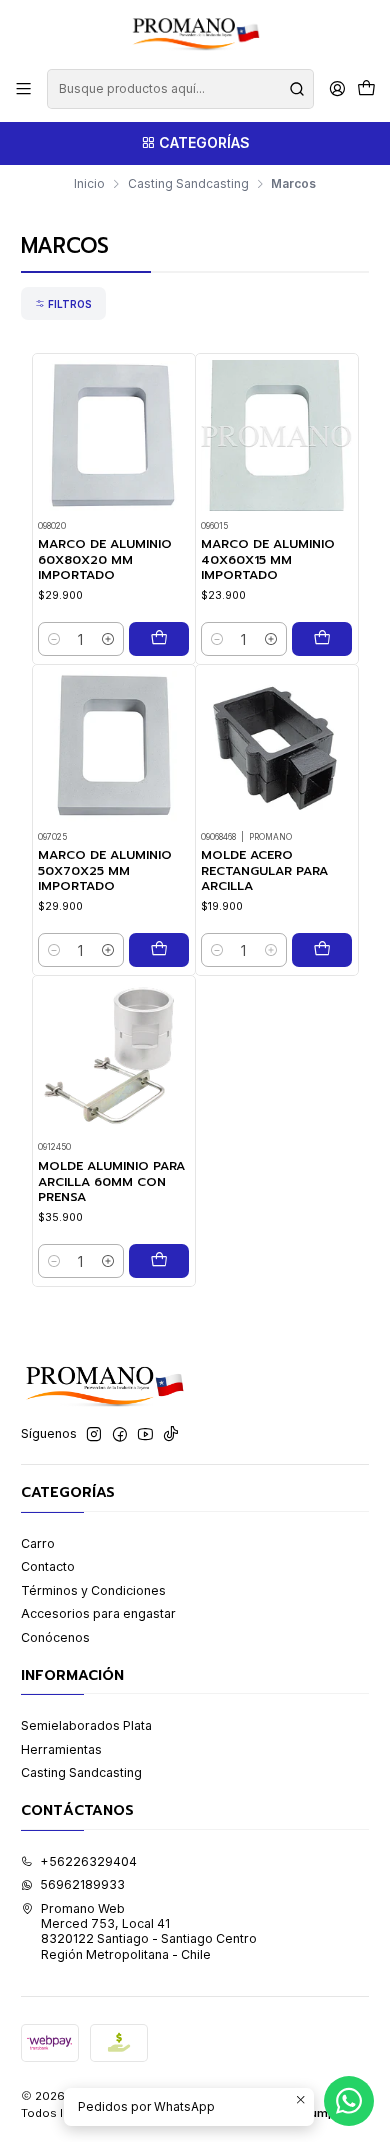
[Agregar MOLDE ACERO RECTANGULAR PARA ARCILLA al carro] (322, 950)
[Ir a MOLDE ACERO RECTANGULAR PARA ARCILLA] (277, 747)
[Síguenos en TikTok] (171, 1435)
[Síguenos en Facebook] (120, 1435)
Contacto (48, 1566)
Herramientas (61, 1749)
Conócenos (55, 1637)
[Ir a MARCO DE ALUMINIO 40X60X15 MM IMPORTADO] (277, 436)
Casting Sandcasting (188, 184)
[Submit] (297, 89)
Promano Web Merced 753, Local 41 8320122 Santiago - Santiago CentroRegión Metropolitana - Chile (149, 1931)
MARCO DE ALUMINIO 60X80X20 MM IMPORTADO (105, 560)
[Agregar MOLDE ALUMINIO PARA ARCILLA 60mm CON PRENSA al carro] (159, 1261)
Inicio (89, 184)
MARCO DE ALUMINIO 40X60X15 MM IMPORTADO (268, 560)
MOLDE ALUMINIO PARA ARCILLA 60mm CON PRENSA (111, 1182)
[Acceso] (337, 89)
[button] (63, 303)
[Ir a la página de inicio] (195, 33)
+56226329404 (88, 1861)
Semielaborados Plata (86, 1725)
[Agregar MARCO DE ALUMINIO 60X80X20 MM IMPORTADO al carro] (159, 639)
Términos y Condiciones (93, 1590)
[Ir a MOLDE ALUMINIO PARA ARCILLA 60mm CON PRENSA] (114, 1057)
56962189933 (82, 1884)
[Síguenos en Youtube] (145, 1435)
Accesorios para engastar (98, 1613)
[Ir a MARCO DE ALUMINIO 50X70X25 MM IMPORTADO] (114, 747)
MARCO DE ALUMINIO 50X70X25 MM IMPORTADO (105, 871)
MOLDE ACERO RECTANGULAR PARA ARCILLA (264, 871)
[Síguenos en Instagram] (94, 1435)
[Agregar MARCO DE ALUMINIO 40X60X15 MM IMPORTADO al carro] (322, 639)
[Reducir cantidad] (54, 639)
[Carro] (366, 89)
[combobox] (180, 89)
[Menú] (24, 89)
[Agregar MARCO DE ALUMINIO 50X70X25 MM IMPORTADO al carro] (159, 950)
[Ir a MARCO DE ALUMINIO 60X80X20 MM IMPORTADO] (114, 436)
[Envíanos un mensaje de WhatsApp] (349, 2101)
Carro (38, 1543)
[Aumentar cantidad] (108, 639)
